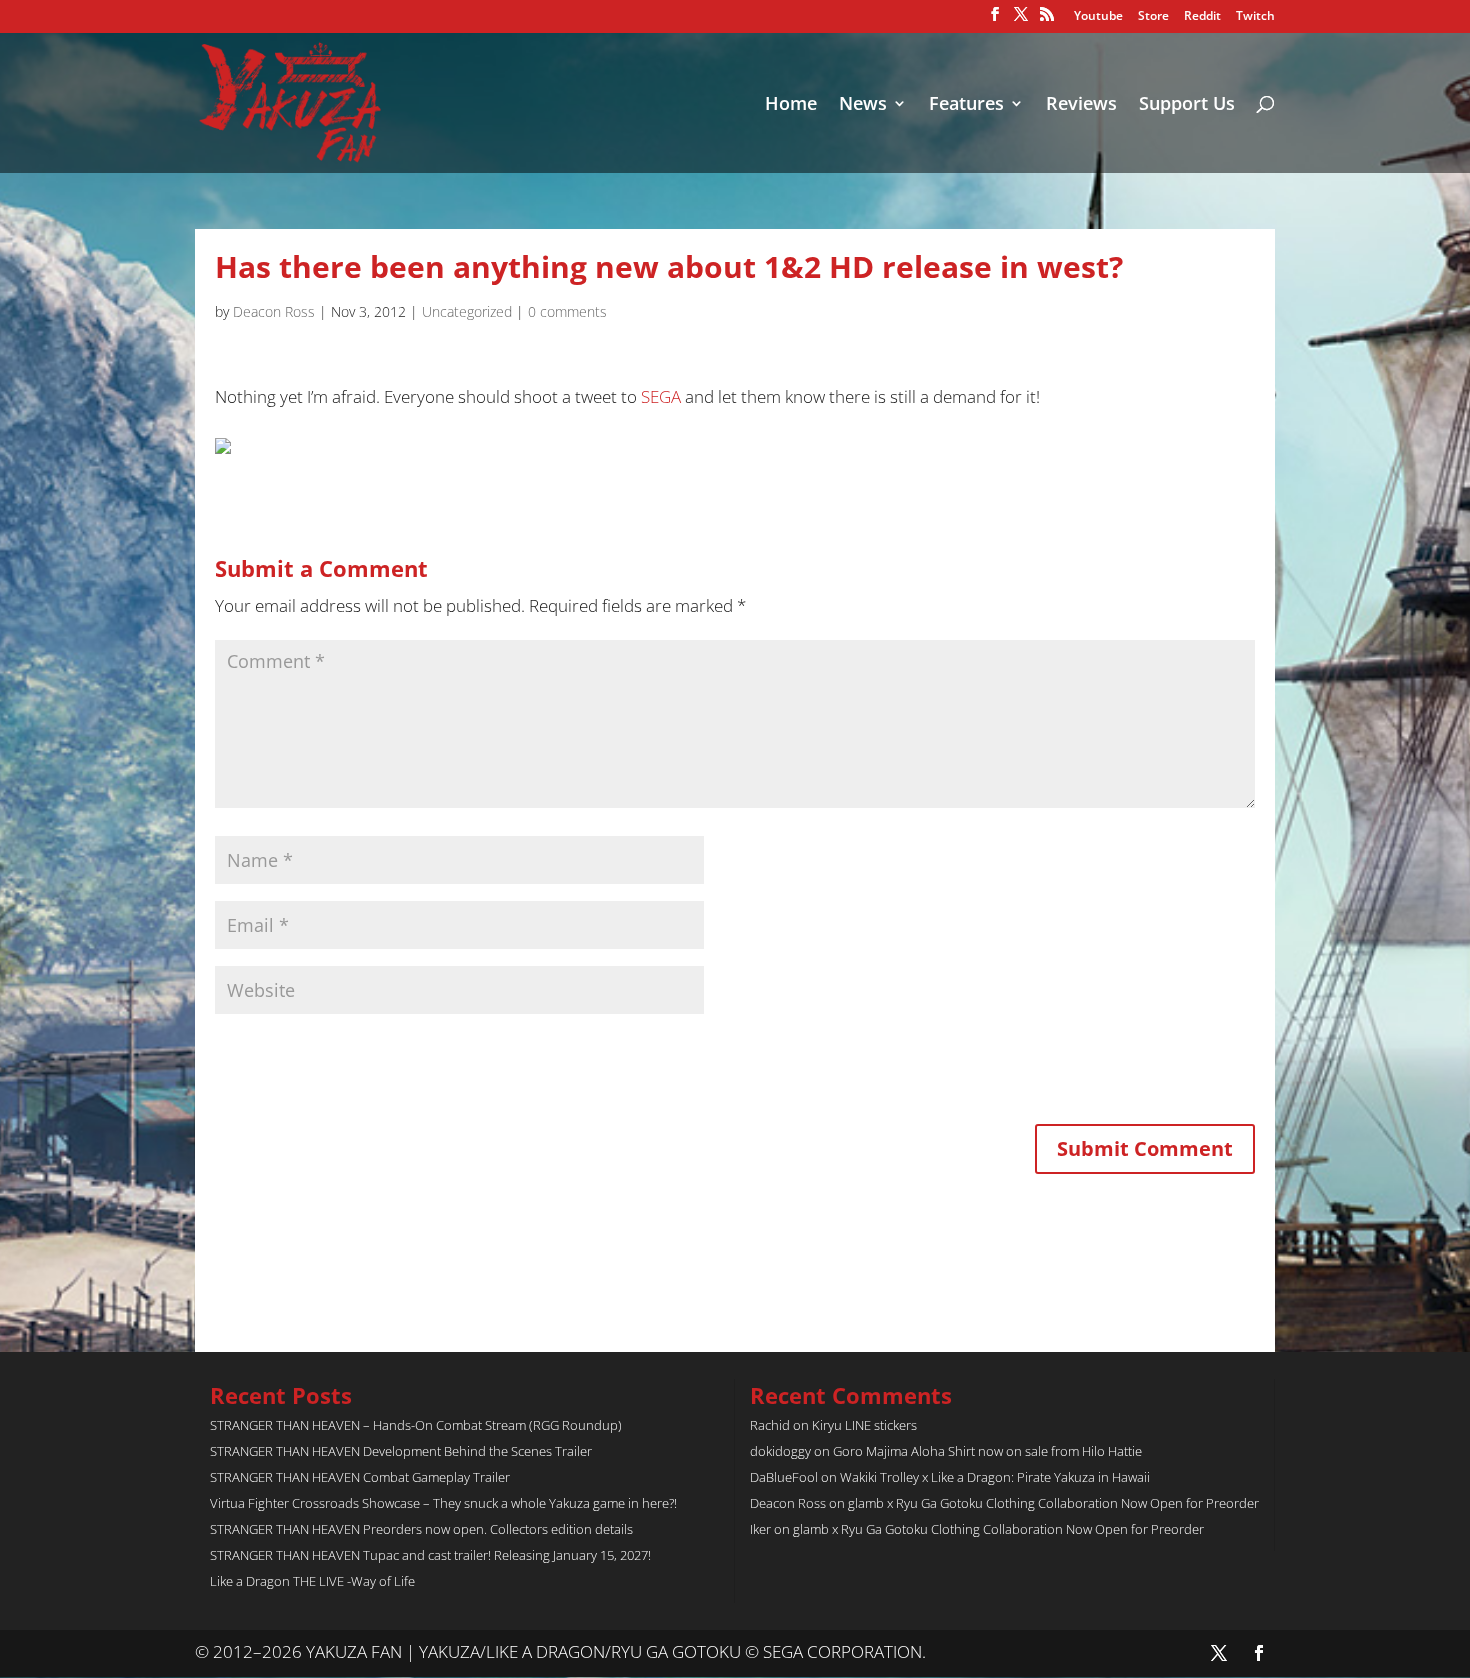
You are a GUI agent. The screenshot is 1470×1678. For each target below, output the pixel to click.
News (863, 105)
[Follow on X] (1219, 1653)
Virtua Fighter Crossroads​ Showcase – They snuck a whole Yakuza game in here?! (443, 1503)
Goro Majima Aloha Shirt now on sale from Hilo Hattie (987, 1451)
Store (1153, 17)
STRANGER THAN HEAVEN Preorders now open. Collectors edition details (421, 1529)
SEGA (661, 396)
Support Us (1187, 105)
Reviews (1081, 105)
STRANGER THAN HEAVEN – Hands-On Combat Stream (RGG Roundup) (416, 1425)
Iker (760, 1529)
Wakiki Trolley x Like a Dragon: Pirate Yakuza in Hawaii (995, 1477)
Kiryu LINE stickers (864, 1425)
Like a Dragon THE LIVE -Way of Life (312, 1581)
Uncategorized (467, 311)
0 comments (567, 311)
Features (966, 105)
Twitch (1255, 17)
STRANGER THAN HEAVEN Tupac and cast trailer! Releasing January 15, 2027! (430, 1555)
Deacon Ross (274, 311)
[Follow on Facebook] (1259, 1653)
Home (791, 105)
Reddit (1202, 17)
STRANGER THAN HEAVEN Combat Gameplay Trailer (360, 1477)
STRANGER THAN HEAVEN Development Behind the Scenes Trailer (401, 1451)
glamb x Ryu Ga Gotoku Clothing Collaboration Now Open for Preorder (1053, 1503)
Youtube (1098, 17)
